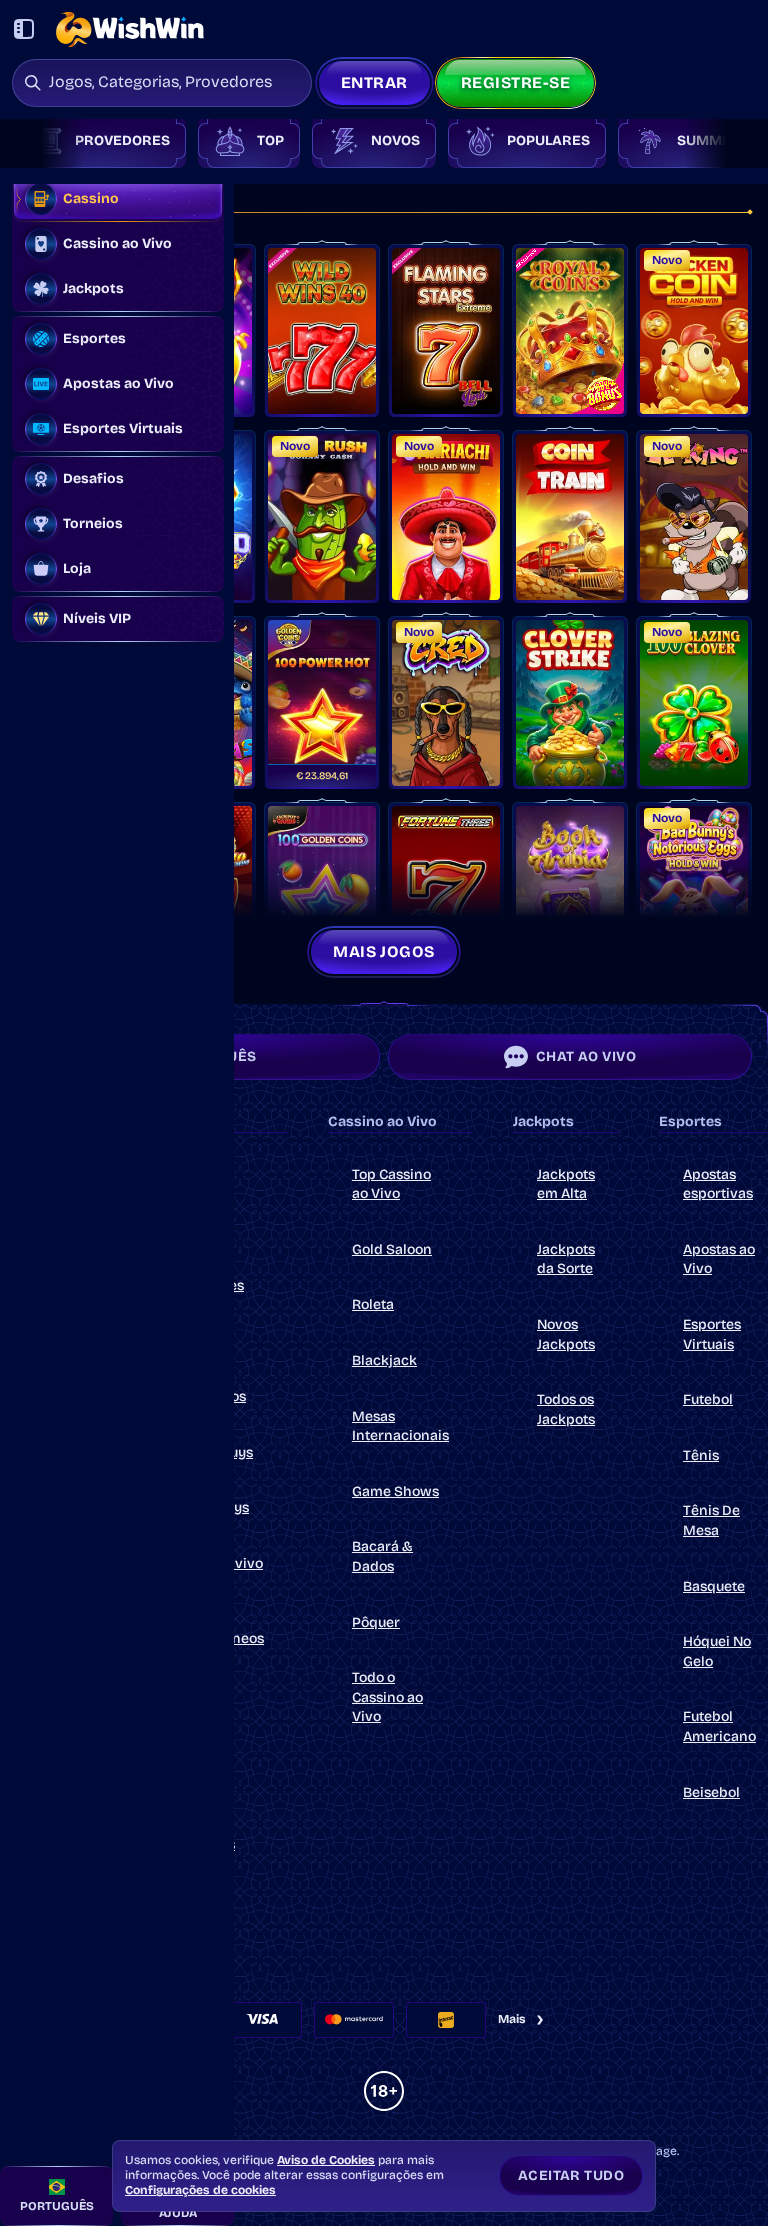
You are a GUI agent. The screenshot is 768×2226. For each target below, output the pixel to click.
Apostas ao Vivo (719, 1259)
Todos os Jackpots (566, 1409)
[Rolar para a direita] (726, 141)
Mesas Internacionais (400, 1426)
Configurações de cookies (200, 2190)
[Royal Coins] (570, 331)
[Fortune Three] (446, 889)
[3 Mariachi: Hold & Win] (446, 517)
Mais (512, 2019)
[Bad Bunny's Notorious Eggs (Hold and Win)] (694, 889)
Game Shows (395, 1491)
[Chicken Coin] (694, 331)
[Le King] (694, 517)
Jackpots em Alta (566, 1184)
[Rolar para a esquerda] (42, 141)
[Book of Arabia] (570, 889)
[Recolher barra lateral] (24, 29)
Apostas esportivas (718, 1184)
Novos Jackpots (566, 1334)
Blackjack (384, 1360)
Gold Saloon (392, 1249)
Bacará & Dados (382, 1556)
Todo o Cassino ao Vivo (387, 1697)
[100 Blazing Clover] (694, 703)
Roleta (373, 1304)
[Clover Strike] (570, 703)
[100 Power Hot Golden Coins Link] (322, 703)
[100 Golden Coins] (322, 889)
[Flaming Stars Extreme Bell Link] (446, 331)
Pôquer (376, 1622)
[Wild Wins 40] (322, 331)
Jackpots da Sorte (566, 1259)
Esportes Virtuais (712, 1334)
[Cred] (446, 703)
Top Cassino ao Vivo (391, 1184)
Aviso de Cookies (326, 2160)
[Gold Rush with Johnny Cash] (322, 517)
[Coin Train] (570, 517)
